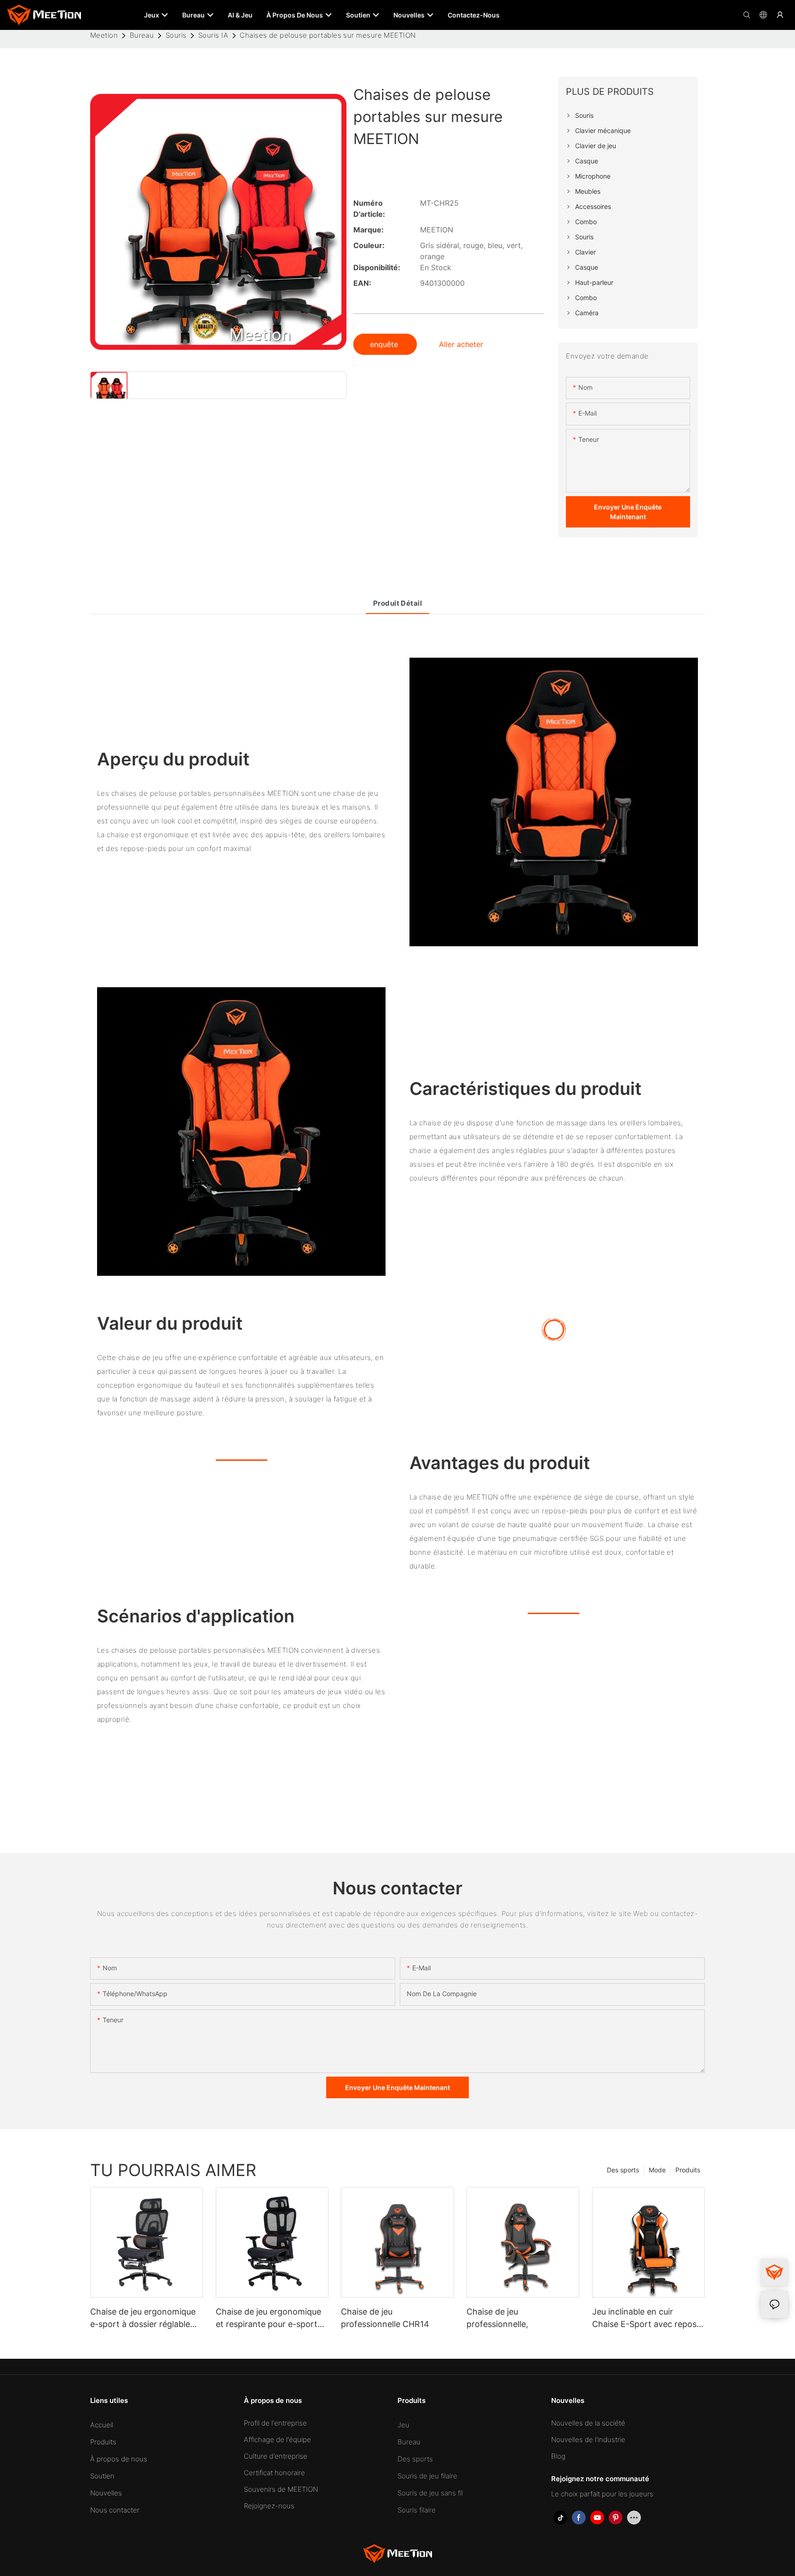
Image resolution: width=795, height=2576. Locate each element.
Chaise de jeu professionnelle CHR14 (385, 2318)
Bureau (142, 35)
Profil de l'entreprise (275, 2423)
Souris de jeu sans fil (430, 2493)
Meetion (104, 35)
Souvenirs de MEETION (281, 2489)
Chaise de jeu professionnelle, (497, 2318)
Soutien (102, 2476)
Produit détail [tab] (397, 603)
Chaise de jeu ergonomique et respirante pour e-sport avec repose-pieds (268, 2318)
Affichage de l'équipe (277, 2440)
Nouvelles (106, 2493)
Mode (657, 2170)
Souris (176, 35)
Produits (688, 2170)
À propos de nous (119, 2459)
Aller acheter (461, 344)
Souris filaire (417, 2510)
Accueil (102, 2425)
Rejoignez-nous (269, 2506)
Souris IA (213, 35)
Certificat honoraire (274, 2473)
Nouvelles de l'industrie (588, 2440)
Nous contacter (115, 2510)
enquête (385, 344)
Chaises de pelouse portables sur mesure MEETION (328, 35)
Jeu (403, 2425)
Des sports (623, 2170)
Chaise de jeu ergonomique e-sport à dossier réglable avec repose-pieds (143, 2318)
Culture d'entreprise (276, 2456)
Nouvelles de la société (588, 2423)
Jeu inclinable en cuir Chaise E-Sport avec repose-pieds (648, 2318)
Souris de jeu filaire (427, 2476)
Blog (558, 2456)
